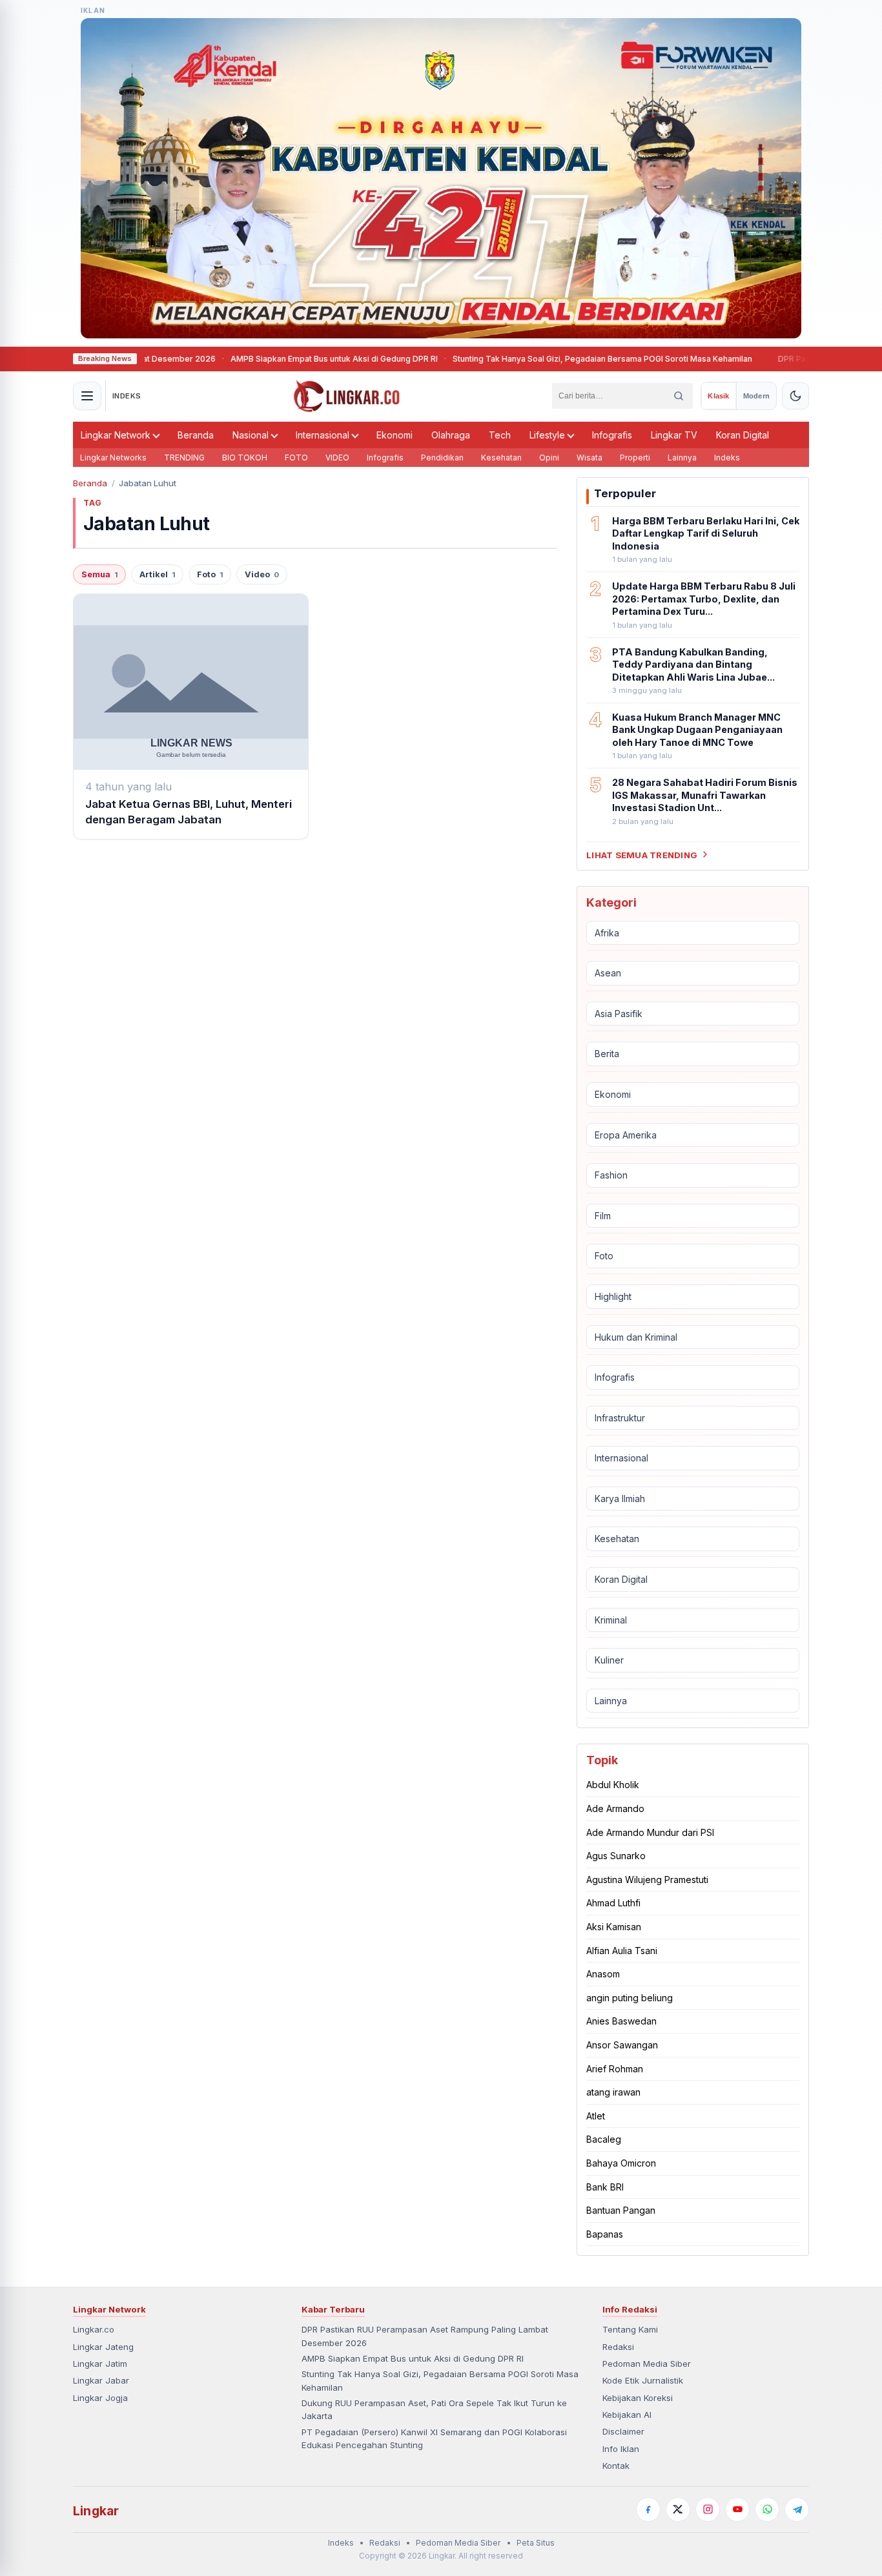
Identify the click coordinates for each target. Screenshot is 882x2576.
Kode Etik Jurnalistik (643, 2380)
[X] (678, 2509)
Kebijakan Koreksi (638, 2398)
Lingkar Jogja (100, 2398)
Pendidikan (442, 458)
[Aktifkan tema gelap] (795, 396)
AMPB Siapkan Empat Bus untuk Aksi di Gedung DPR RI (283, 359)
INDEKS (127, 396)
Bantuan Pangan (621, 2210)
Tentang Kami (630, 2329)
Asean (608, 973)
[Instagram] (708, 2509)
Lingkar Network (116, 435)
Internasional (323, 435)
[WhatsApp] (767, 2509)
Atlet (596, 2116)
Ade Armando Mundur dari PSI (650, 1832)
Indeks (727, 458)
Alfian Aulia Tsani (622, 1951)
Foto (210, 574)
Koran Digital (743, 435)
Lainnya (682, 458)
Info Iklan (621, 2449)
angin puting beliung (630, 1998)
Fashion (611, 1175)
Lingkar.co (94, 2329)
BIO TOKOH (245, 458)
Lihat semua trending (642, 854)
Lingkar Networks (113, 458)
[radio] (718, 396)
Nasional (251, 435)
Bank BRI (605, 2186)
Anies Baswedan (621, 2021)
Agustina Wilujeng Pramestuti (647, 1880)
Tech (500, 435)
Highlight (613, 1296)
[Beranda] (347, 396)
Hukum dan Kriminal (636, 1336)
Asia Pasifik (619, 1014)
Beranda (196, 435)
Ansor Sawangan (622, 2045)
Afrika (607, 932)
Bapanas (605, 2234)
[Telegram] (797, 2509)
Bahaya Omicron (621, 2163)
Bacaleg (604, 2139)
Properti (635, 458)
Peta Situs (536, 2543)
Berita (607, 1054)
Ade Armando (615, 1808)
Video (262, 574)
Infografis (612, 435)
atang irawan (613, 2092)
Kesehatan (501, 458)
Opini (549, 458)
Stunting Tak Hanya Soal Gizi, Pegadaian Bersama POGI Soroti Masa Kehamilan (551, 359)
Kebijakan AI (627, 2415)
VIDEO (337, 458)
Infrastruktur (620, 1418)
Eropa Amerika (626, 1134)
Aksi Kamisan (614, 1927)
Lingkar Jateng (103, 2347)
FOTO (296, 458)
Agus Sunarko (616, 1856)
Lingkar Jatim (100, 2364)
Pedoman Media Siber (647, 2364)
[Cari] (679, 396)
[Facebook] (648, 2509)
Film (603, 1216)
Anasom (603, 1974)
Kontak (616, 2466)
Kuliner (609, 1660)
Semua (99, 574)
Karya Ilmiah (620, 1499)
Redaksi (618, 2347)
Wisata (590, 458)
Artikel (157, 574)
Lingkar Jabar (101, 2380)
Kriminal (611, 1620)
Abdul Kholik (613, 1785)
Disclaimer (623, 2431)
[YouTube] (737, 2509)
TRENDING (184, 458)
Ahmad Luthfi (613, 1903)
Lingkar (96, 2511)
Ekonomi (395, 435)
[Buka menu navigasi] (87, 396)
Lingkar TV (674, 435)
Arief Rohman (615, 2068)
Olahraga (451, 435)
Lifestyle (547, 435)
